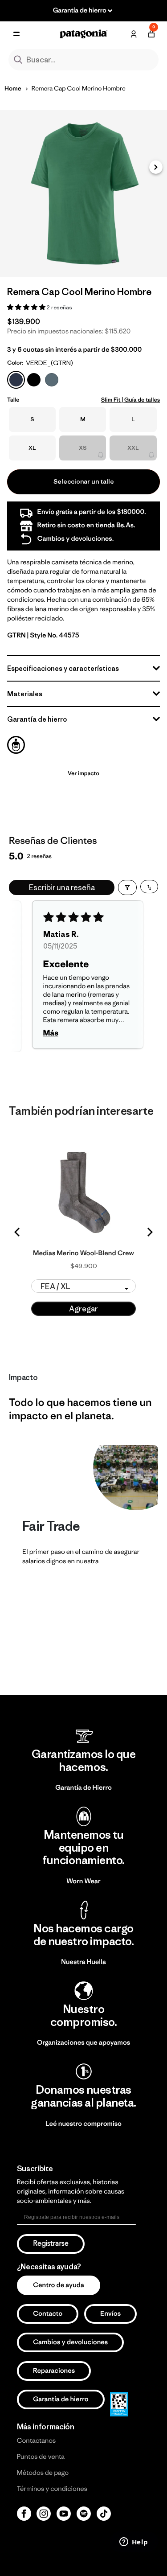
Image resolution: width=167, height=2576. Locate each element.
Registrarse (51, 2244)
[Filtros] (127, 887)
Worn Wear (83, 1881)
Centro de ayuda (59, 2285)
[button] (156, 167)
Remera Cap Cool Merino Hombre (79, 88)
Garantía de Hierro (83, 1788)
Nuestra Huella (83, 1962)
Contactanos (37, 2441)
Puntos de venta (41, 2457)
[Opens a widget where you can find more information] (134, 2543)
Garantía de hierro (61, 2399)
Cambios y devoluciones (70, 2342)
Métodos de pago (43, 2473)
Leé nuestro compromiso (83, 2124)
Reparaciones (54, 2371)
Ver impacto (83, 773)
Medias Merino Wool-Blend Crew (83, 1253)
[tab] (16, 745)
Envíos (110, 2314)
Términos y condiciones (52, 2489)
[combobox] (84, 60)
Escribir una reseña (62, 887)
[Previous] (18, 1232)
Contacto (48, 2314)
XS (83, 448)
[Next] (149, 1232)
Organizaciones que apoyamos (83, 2043)
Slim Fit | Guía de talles (130, 400)
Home (13, 88)
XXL (133, 448)
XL (32, 448)
